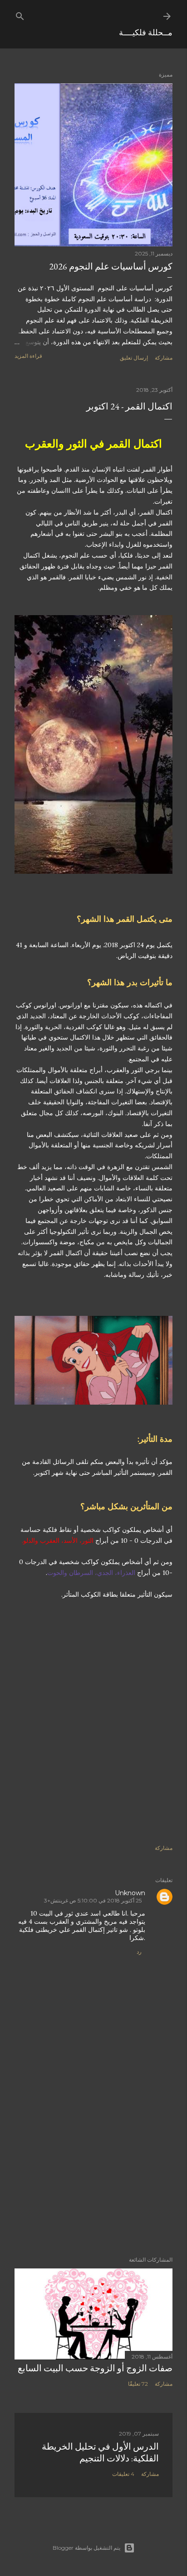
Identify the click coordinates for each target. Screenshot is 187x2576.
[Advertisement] (93, 1726)
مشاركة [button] (164, 358)
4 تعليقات (123, 2474)
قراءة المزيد (28, 356)
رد (139, 1952)
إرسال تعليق (134, 358)
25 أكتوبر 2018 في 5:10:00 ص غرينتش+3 (93, 1900)
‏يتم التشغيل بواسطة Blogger (86, 2548)
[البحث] (20, 14)
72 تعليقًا (138, 2384)
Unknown (130, 1893)
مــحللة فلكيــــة (146, 32)
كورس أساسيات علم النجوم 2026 (111, 266)
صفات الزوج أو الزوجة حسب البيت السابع (95, 2368)
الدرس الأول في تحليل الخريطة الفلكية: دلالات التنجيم (100, 2452)
